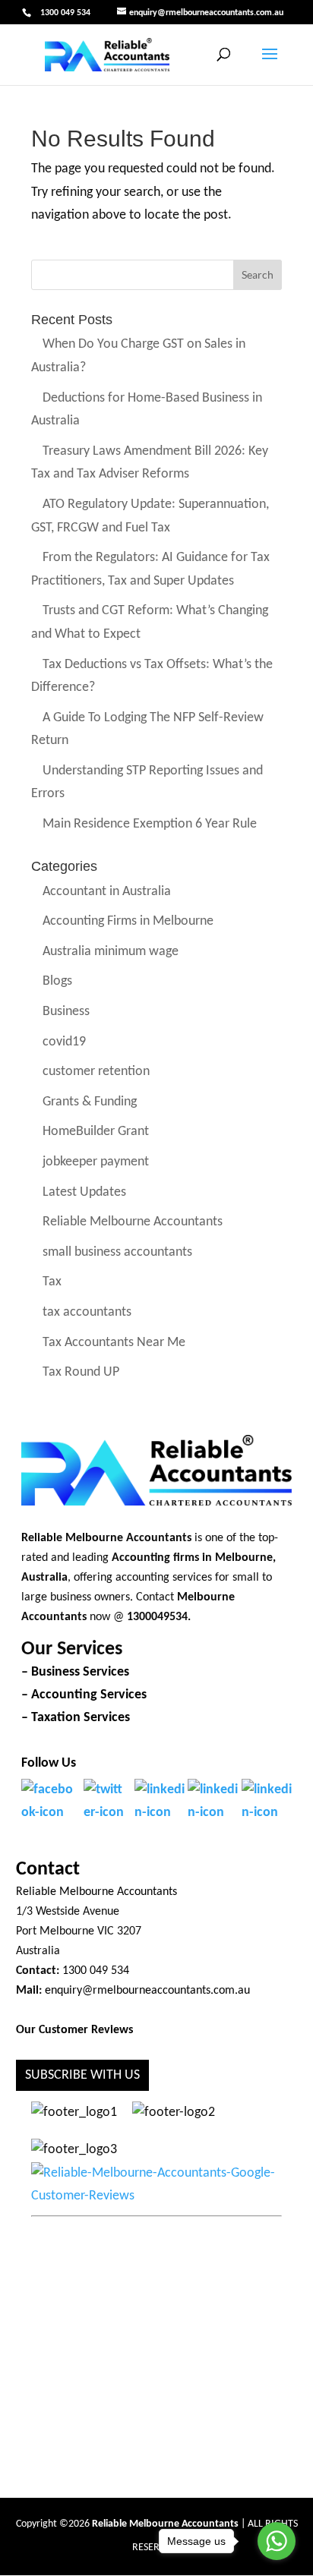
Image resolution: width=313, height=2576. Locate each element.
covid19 (64, 1042)
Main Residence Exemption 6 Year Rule (150, 824)
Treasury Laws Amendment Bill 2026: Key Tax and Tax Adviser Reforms (149, 463)
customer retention (96, 1072)
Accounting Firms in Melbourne (128, 922)
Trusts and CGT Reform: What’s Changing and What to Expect (149, 623)
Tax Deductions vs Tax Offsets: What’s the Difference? (152, 676)
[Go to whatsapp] (277, 2541)
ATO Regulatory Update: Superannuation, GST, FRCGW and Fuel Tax (150, 516)
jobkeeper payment (96, 1162)
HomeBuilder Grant (96, 1132)
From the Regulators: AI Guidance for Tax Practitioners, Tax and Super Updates (150, 570)
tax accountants (87, 1312)
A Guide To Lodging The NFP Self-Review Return (147, 730)
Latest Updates (84, 1192)
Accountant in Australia (107, 892)
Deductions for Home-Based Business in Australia (146, 410)
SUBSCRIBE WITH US (82, 2075)
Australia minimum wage (111, 952)
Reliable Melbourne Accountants (133, 1223)
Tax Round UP (81, 1373)
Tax (52, 1283)
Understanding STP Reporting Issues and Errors (147, 783)
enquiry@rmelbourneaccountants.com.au (147, 1991)
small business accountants (117, 1252)
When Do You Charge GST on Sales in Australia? (138, 357)
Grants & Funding (90, 1102)
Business (66, 1012)
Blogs (57, 982)
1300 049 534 (65, 13)
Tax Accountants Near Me (114, 1343)
